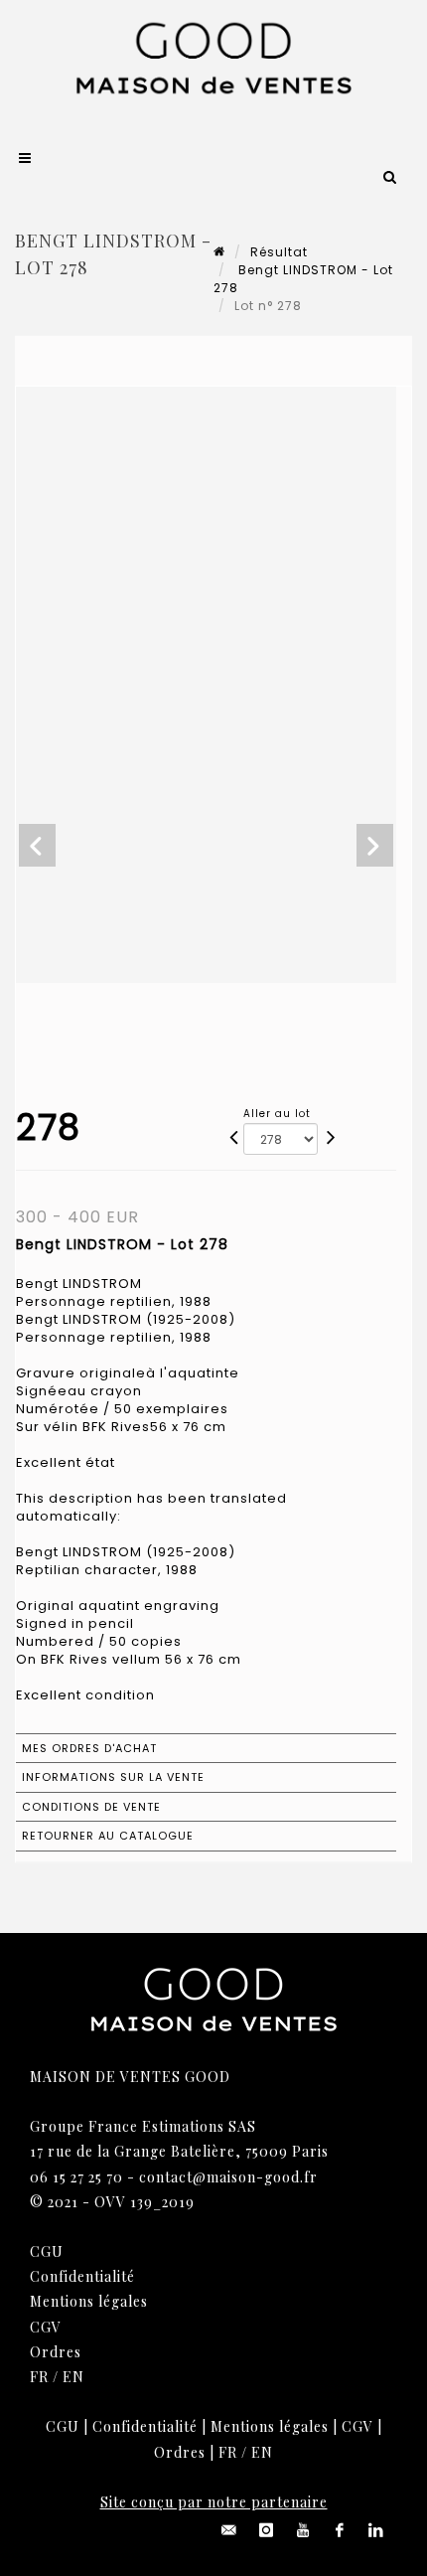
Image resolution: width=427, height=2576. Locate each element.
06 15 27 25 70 (76, 2177)
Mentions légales (89, 2301)
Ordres (56, 2352)
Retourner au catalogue (108, 1836)
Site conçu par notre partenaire (214, 2502)
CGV (46, 2327)
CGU (47, 2252)
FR (39, 2377)
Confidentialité (82, 2276)
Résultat (279, 252)
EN (73, 2377)
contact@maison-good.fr (228, 2177)
